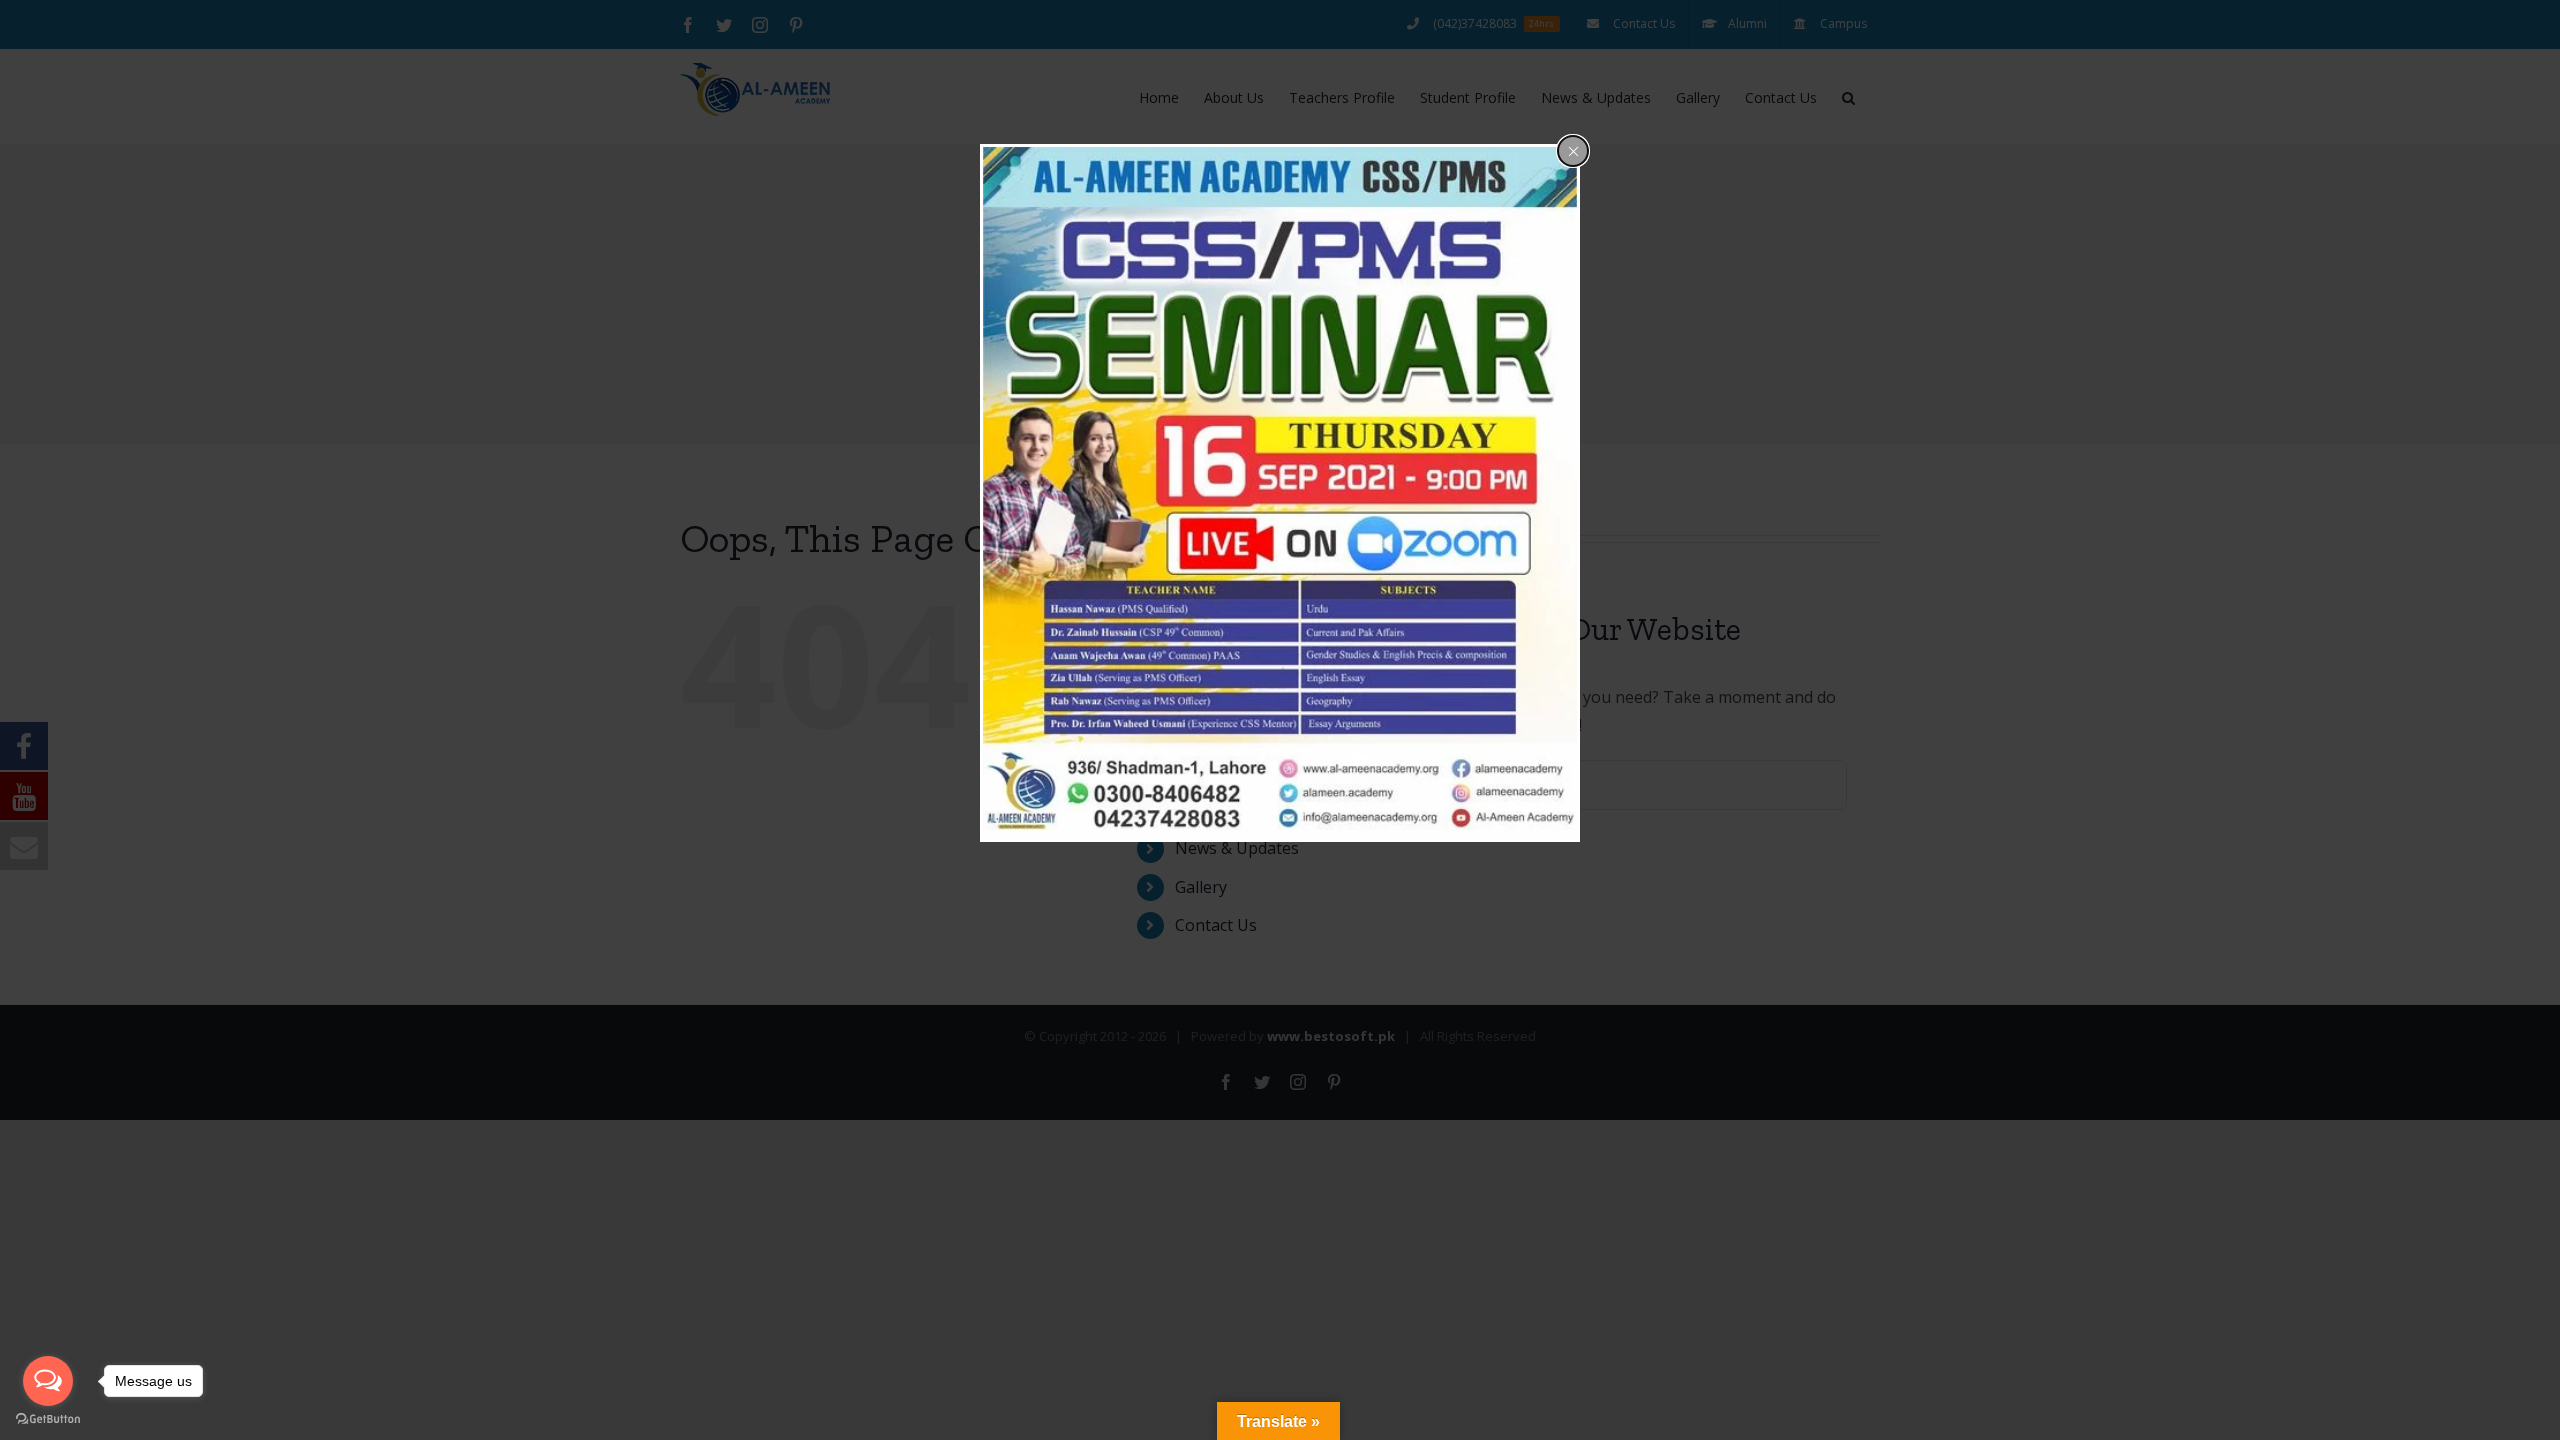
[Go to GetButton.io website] (48, 1419)
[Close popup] (1573, 151)
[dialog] (1280, 493)
